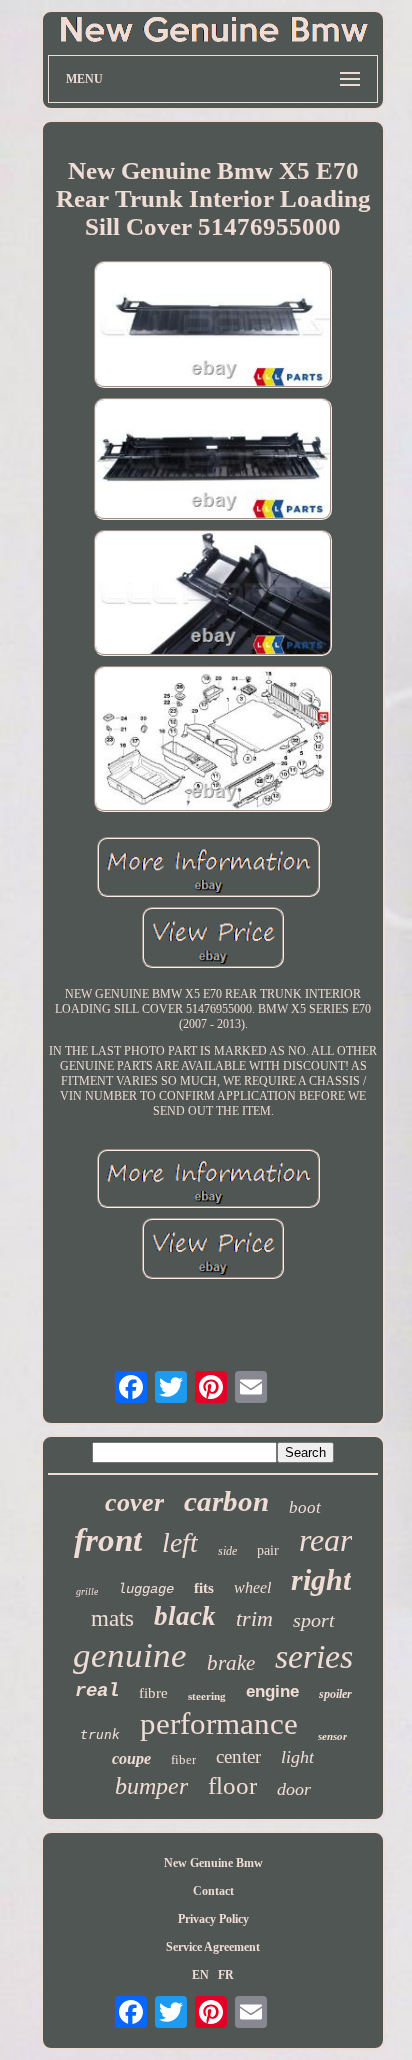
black (185, 1616)
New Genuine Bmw (213, 1863)
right (321, 1579)
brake (231, 1663)
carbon (226, 1501)
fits (204, 1588)
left (180, 1542)
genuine (130, 1655)
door (294, 1789)
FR (226, 1975)
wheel (252, 1587)
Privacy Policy (213, 1919)
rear (325, 1540)
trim (254, 1618)
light (297, 1757)
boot (305, 1507)
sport (314, 1620)
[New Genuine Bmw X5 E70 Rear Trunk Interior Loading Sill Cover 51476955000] (213, 326)
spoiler (335, 1694)
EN (200, 1975)
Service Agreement (213, 1947)
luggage (146, 1589)
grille (87, 1591)
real (97, 1691)
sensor (332, 1736)
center (238, 1756)
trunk (100, 1734)
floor (232, 1785)
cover (134, 1502)
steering (207, 1696)
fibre (153, 1693)
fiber (183, 1759)
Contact (213, 1891)
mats (112, 1618)
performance (219, 1723)
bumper (151, 1786)
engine (272, 1691)
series (314, 1656)
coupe (131, 1758)
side (227, 1551)
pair (268, 1550)
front (108, 1540)
